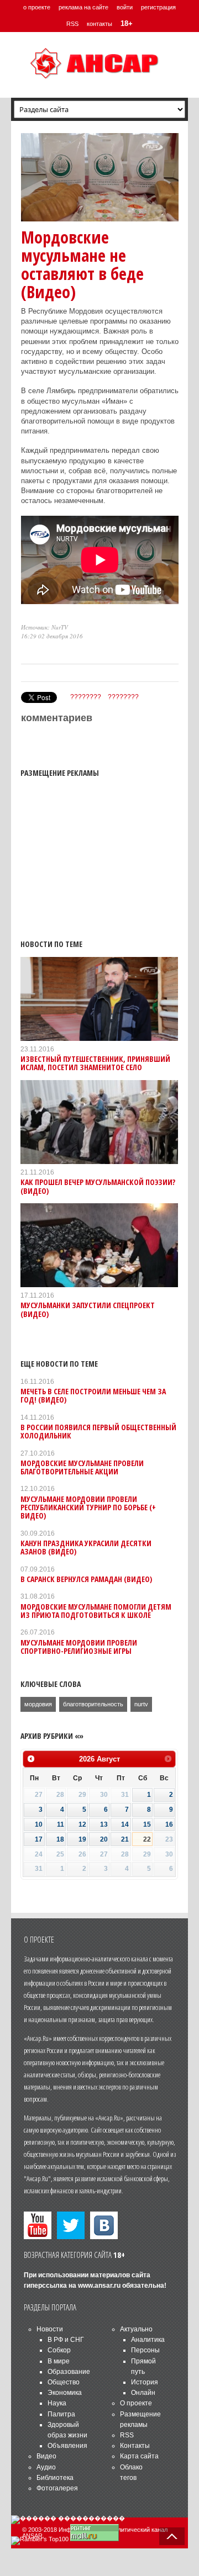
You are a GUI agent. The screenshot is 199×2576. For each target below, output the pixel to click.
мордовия (38, 1704)
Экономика (65, 2393)
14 (125, 1824)
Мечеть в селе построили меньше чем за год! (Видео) (93, 1395)
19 (82, 1839)
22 (147, 1839)
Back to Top (172, 2536)
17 (39, 1839)
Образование (69, 2372)
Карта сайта (139, 2456)
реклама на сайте (83, 7)
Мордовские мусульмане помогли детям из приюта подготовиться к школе (96, 1611)
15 (147, 1824)
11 (61, 1824)
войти (125, 7)
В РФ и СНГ (66, 2340)
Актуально (136, 2329)
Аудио (46, 2467)
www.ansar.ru (99, 2286)
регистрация (158, 7)
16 (169, 1824)
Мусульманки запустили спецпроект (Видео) (88, 1309)
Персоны (145, 2350)
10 (39, 1824)
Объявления (67, 2446)
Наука (57, 2403)
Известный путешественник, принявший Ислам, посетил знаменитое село (95, 1063)
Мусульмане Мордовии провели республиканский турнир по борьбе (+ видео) (88, 1507)
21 (125, 1839)
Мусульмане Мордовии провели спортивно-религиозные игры (79, 1647)
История (145, 2382)
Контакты (135, 2446)
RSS (72, 24)
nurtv (141, 1704)
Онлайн (143, 2393)
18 (60, 1839)
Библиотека (55, 2478)
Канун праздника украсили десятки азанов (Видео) (86, 1547)
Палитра (61, 2414)
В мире (59, 2361)
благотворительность (93, 1704)
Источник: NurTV (44, 627)
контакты (99, 24)
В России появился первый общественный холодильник (98, 1431)
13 (104, 1824)
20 (104, 1839)
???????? (86, 697)
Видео (46, 2456)
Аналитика (148, 2340)
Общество (64, 2382)
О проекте (136, 2403)
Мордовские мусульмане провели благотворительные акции (82, 1467)
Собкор (59, 2350)
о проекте (37, 7)
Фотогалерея (57, 2488)
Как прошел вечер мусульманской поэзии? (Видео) (98, 1186)
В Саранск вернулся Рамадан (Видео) (86, 1579)
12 (82, 1824)
